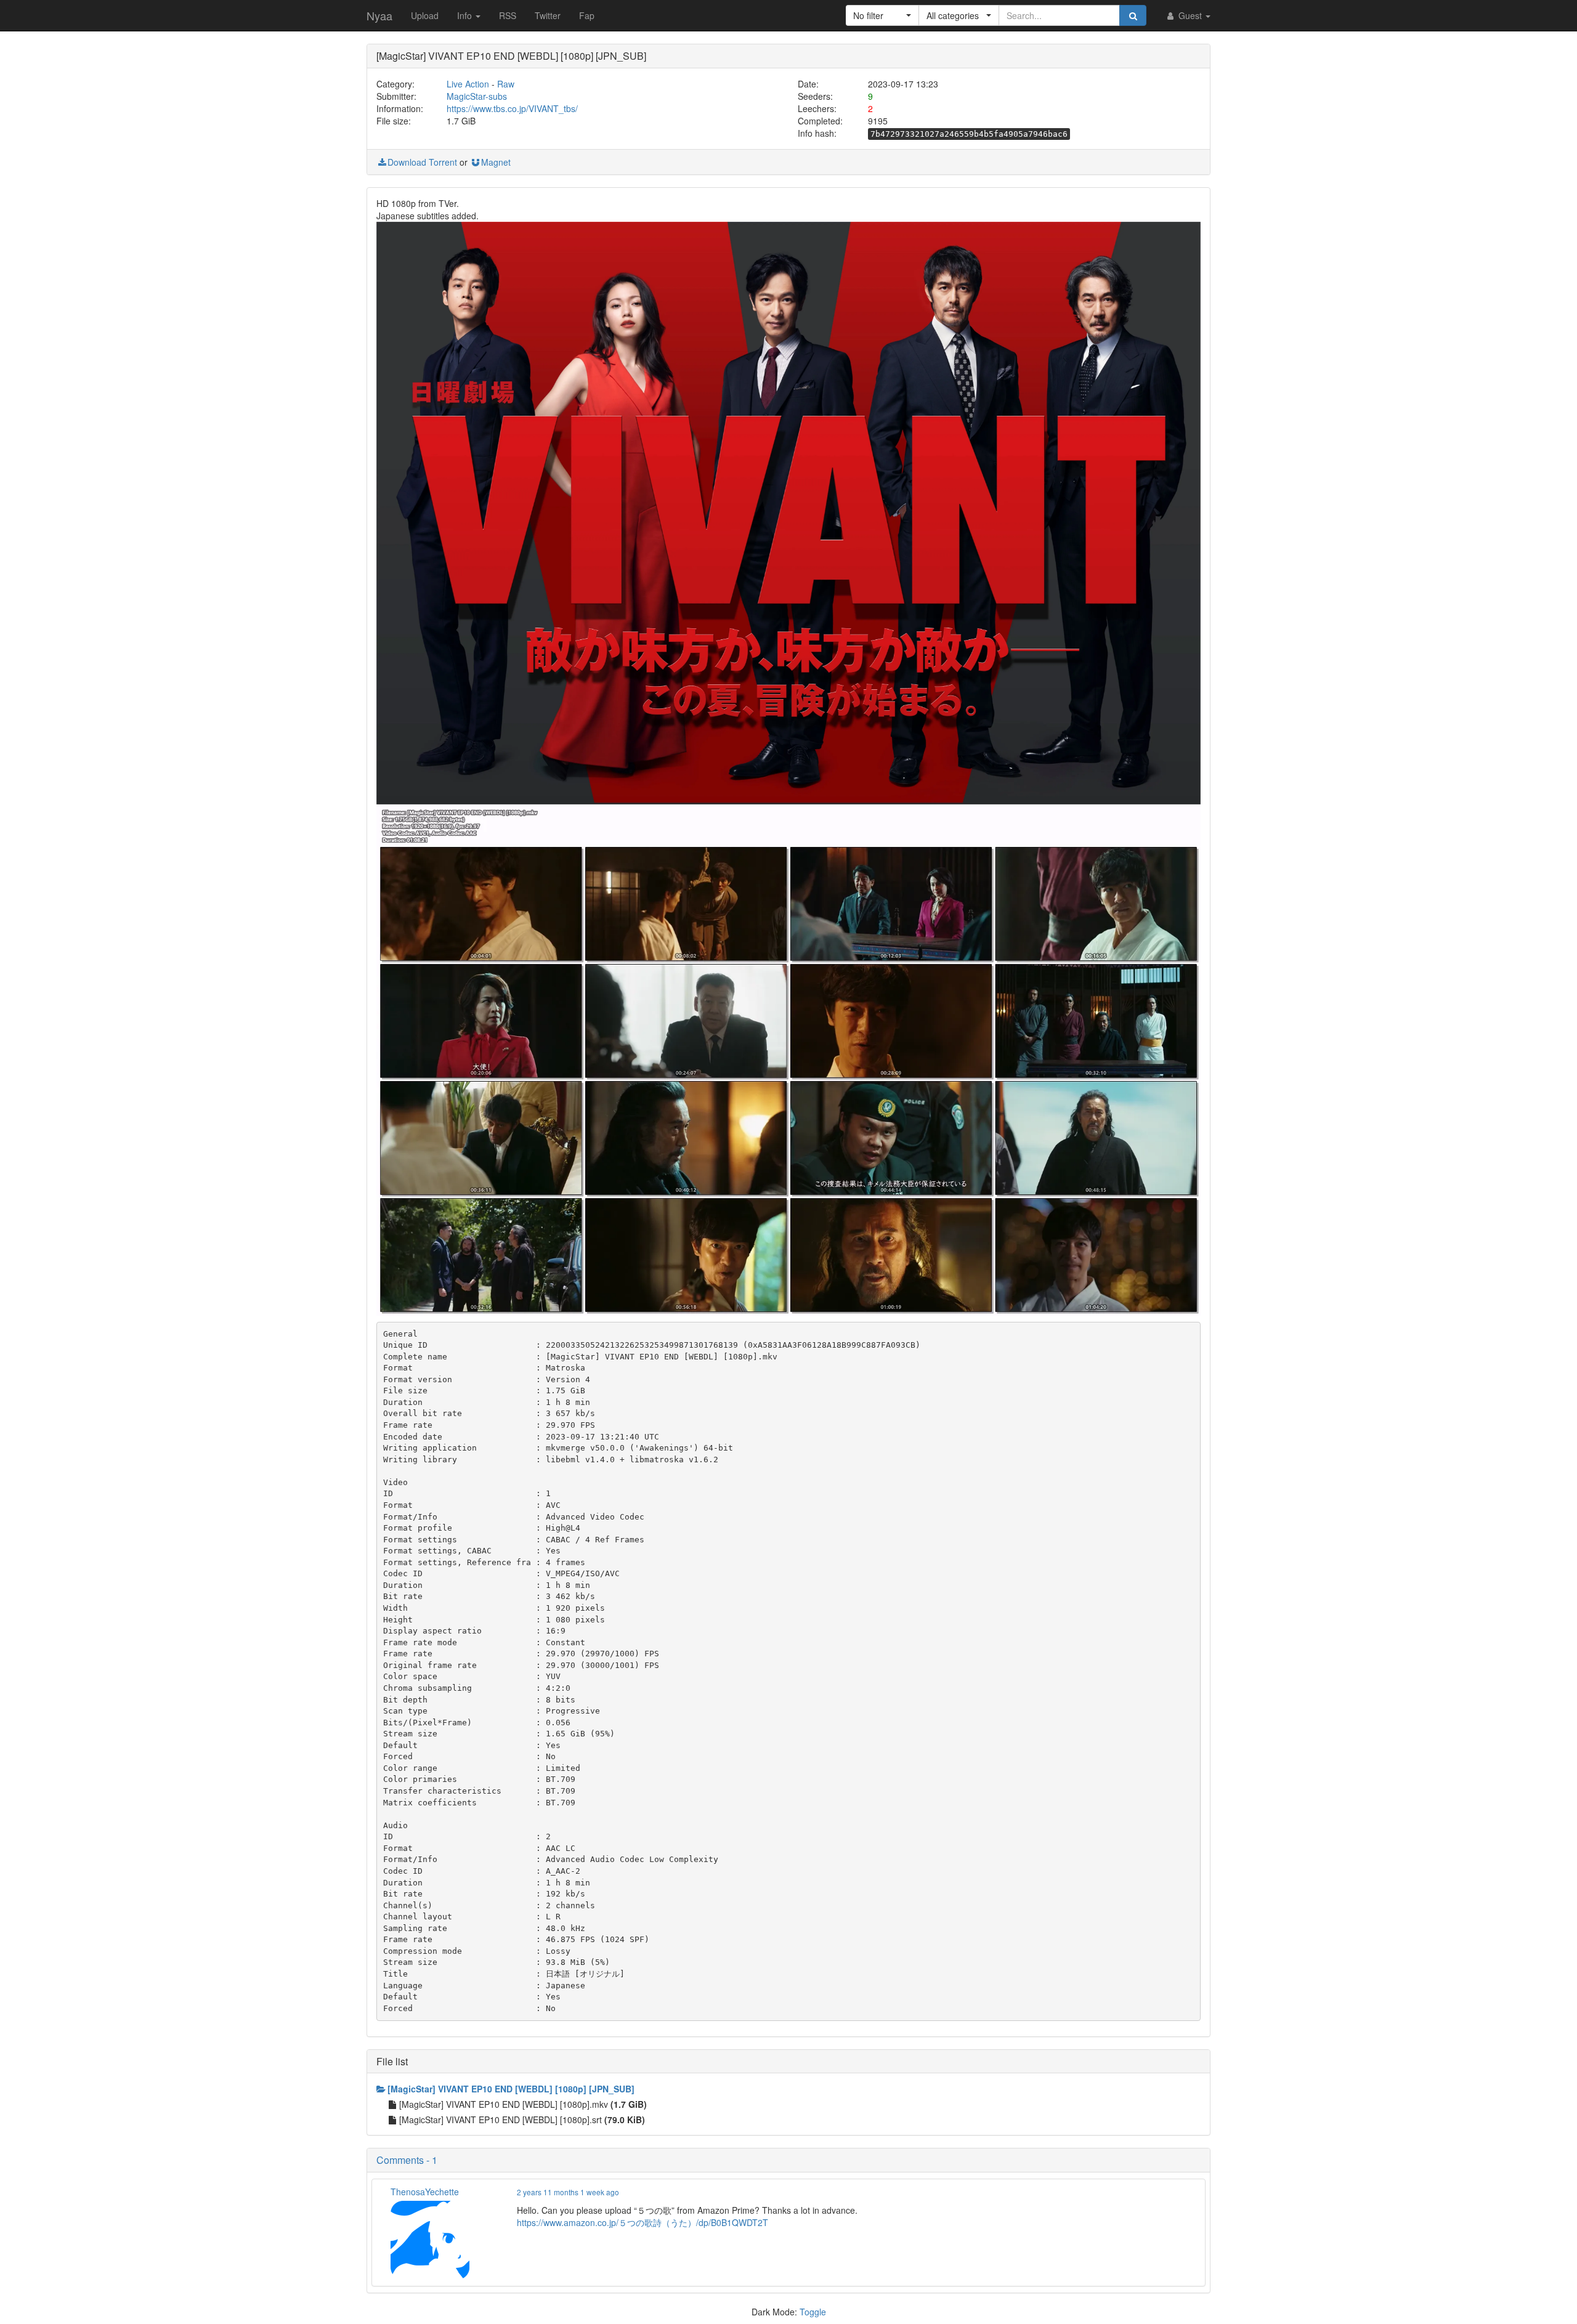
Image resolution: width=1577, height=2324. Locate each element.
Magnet (496, 162)
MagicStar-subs (477, 96)
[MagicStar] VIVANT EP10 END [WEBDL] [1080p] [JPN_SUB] (511, 2089)
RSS (508, 15)
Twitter (548, 15)
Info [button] (466, 15)
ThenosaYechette (425, 2192)
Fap (587, 15)
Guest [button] (1190, 15)
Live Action (468, 84)
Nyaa (379, 15)
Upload (425, 15)
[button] (882, 15)
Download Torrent (422, 162)
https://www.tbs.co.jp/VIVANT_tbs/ (512, 108)
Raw (506, 84)
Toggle (813, 2312)
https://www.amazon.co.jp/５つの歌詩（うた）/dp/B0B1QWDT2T (643, 2222)
